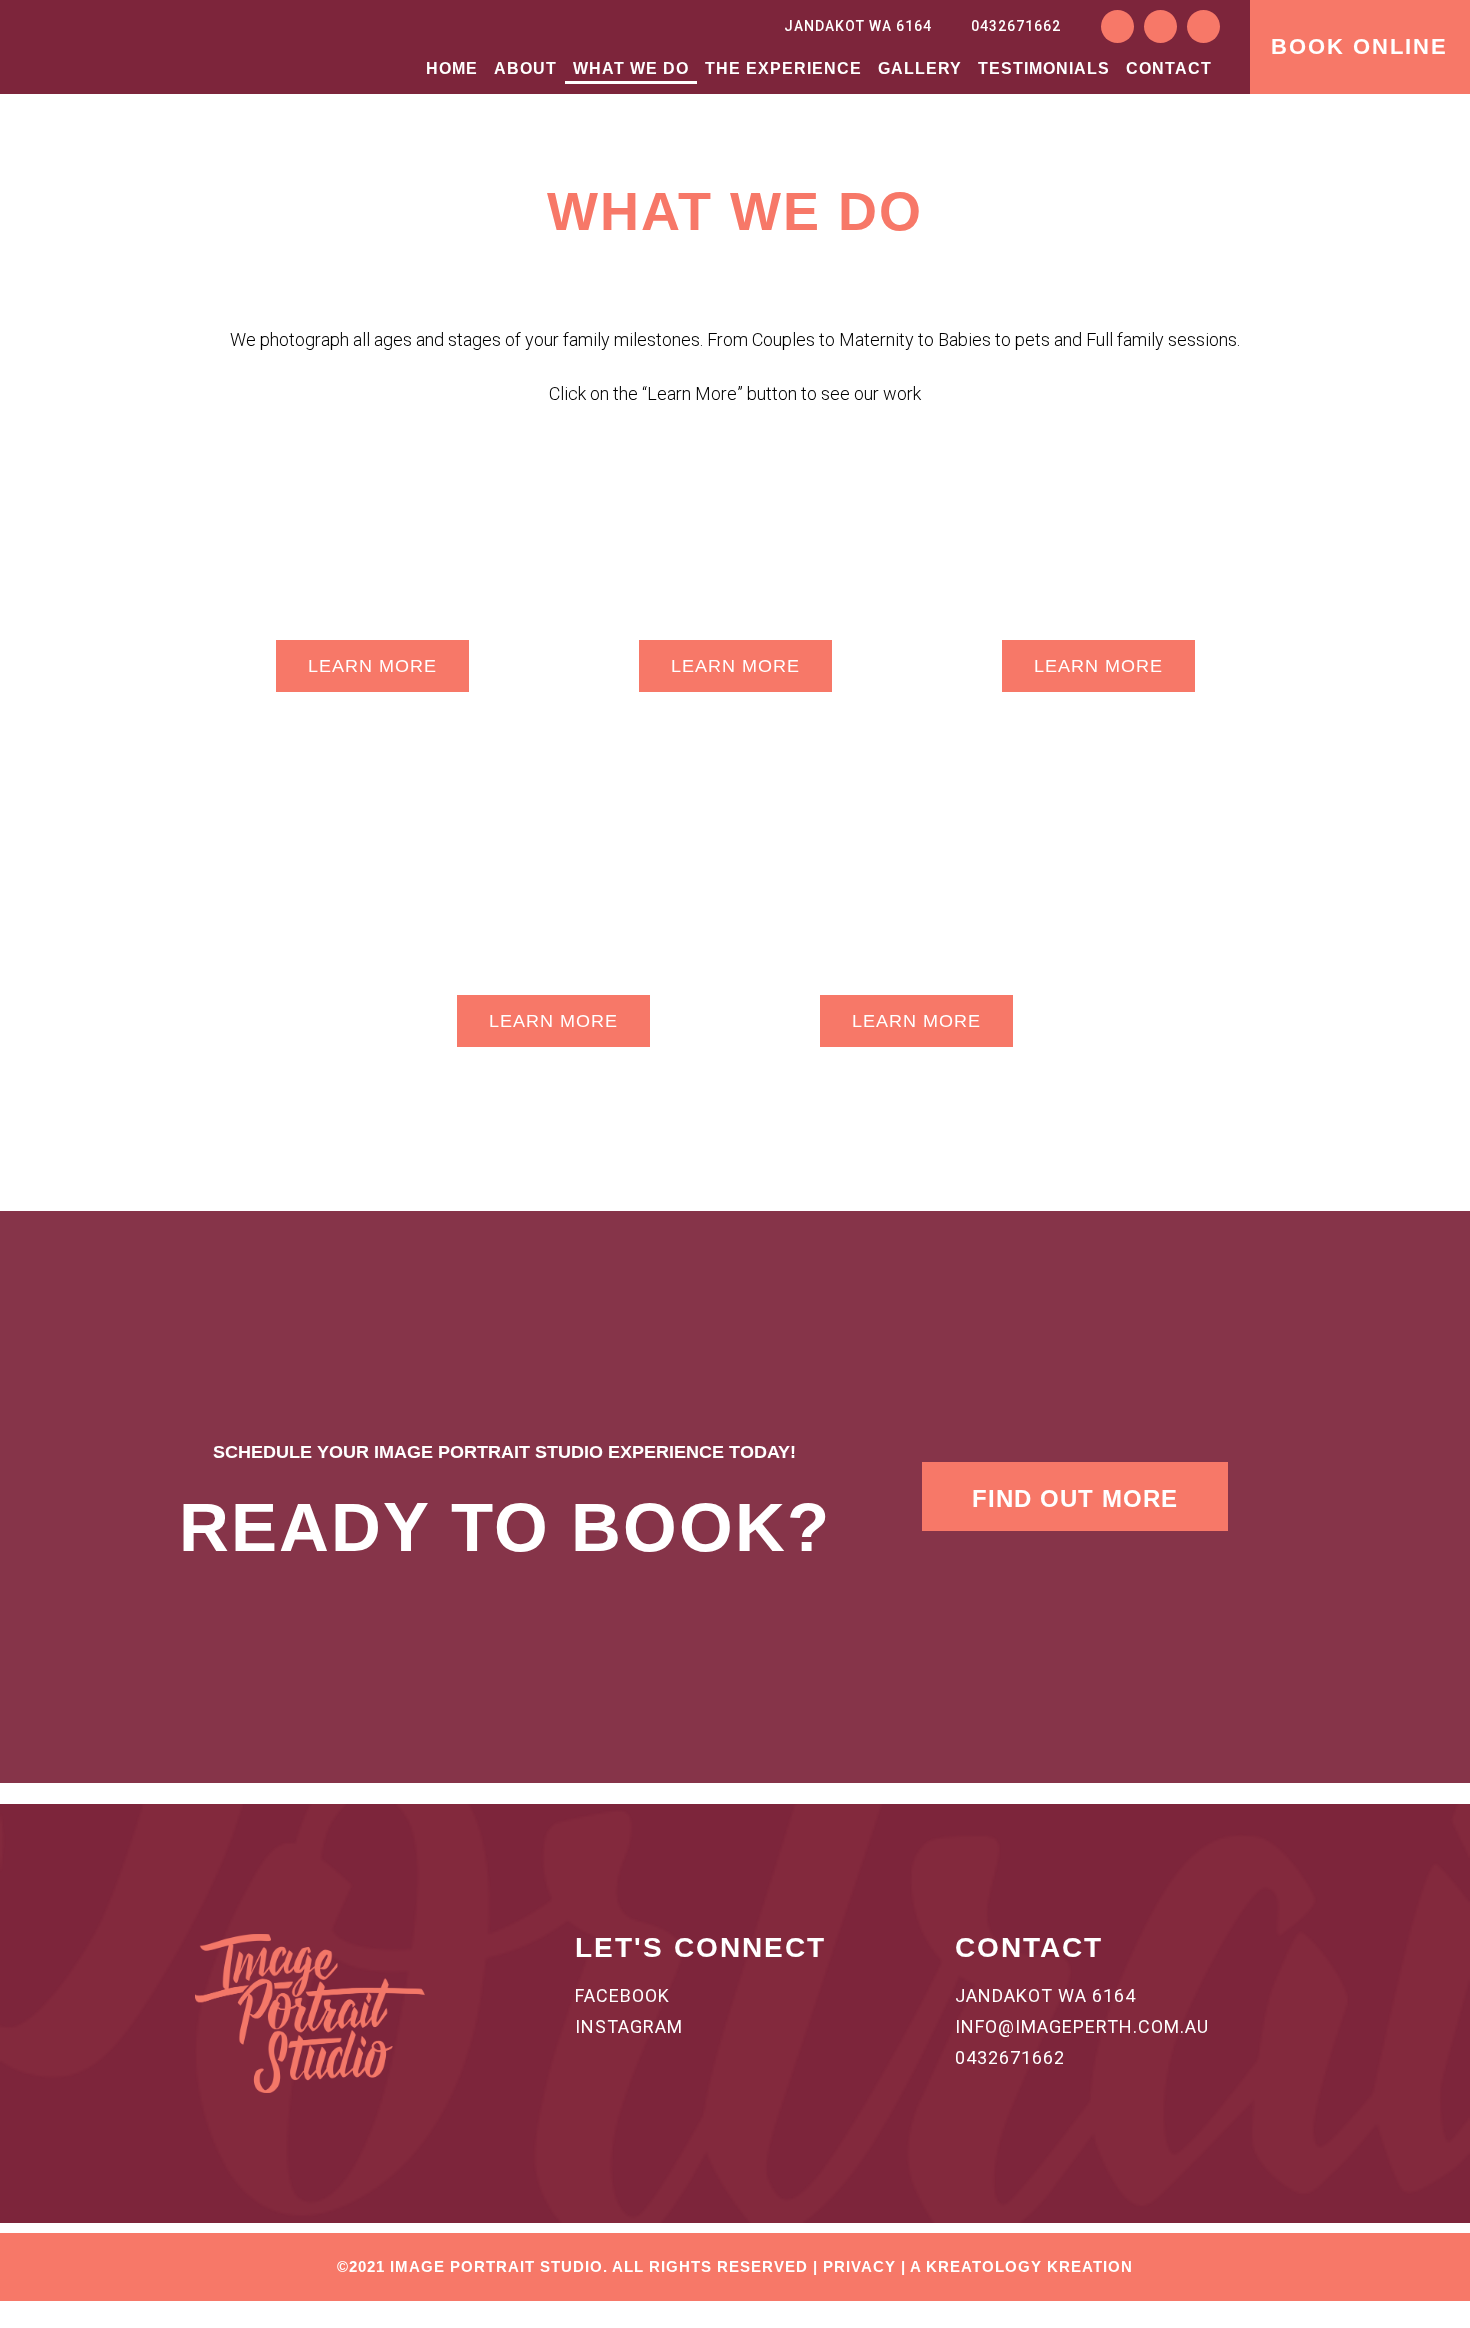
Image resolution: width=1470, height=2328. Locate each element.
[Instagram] (1160, 26)
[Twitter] (1203, 26)
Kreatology (984, 2266)
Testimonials (1044, 68)
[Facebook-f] (1117, 26)
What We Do (631, 68)
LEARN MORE (372, 666)
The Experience (783, 68)
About (525, 68)
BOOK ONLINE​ (1359, 46)
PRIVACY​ (859, 2266)
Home (452, 68)
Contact (1169, 68)
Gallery (920, 68)
